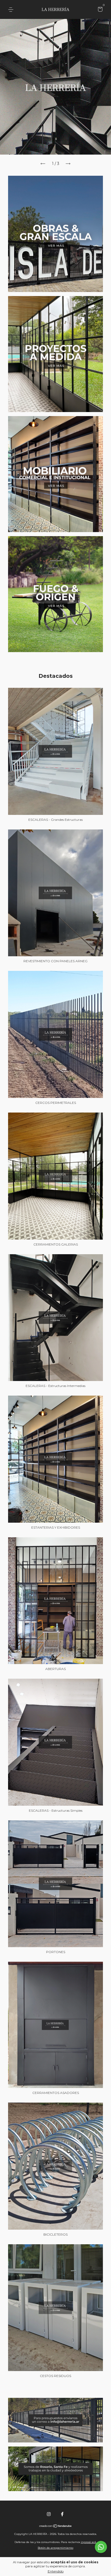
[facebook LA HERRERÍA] (62, 2514)
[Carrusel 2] (55, 354)
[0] (99, 10)
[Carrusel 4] (55, 594)
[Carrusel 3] (55, 474)
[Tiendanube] (56, 2527)
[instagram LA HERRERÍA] (49, 2514)
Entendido (56, 2571)
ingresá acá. (89, 2542)
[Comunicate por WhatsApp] (101, 2547)
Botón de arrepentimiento (55, 2548)
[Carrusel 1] (55, 234)
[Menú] (12, 10)
